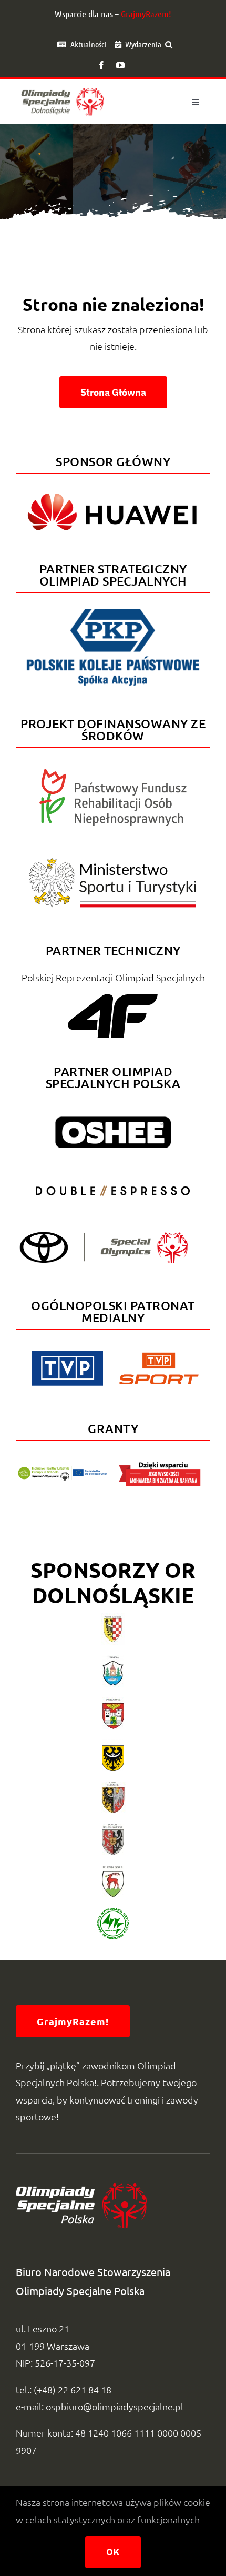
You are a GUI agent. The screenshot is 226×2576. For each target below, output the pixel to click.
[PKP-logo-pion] (113, 608)
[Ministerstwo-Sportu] (113, 862)
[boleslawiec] (113, 1828)
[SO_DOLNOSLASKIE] (63, 87)
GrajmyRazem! (146, 14)
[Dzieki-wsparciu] (160, 1466)
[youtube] (120, 65)
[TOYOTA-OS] (104, 1236)
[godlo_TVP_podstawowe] (67, 1355)
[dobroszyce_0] (113, 1702)
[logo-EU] (63, 1471)
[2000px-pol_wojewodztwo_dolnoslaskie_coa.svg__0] (113, 1744)
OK (113, 2552)
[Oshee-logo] (113, 1121)
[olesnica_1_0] (113, 1786)
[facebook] (101, 65)
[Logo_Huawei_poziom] (113, 489)
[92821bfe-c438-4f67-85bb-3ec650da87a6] (113, 1912)
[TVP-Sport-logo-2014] (159, 1357)
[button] (169, 44)
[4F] (113, 992)
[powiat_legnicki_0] (113, 1618)
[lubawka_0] (113, 1660)
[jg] (113, 1870)
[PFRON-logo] (113, 773)
